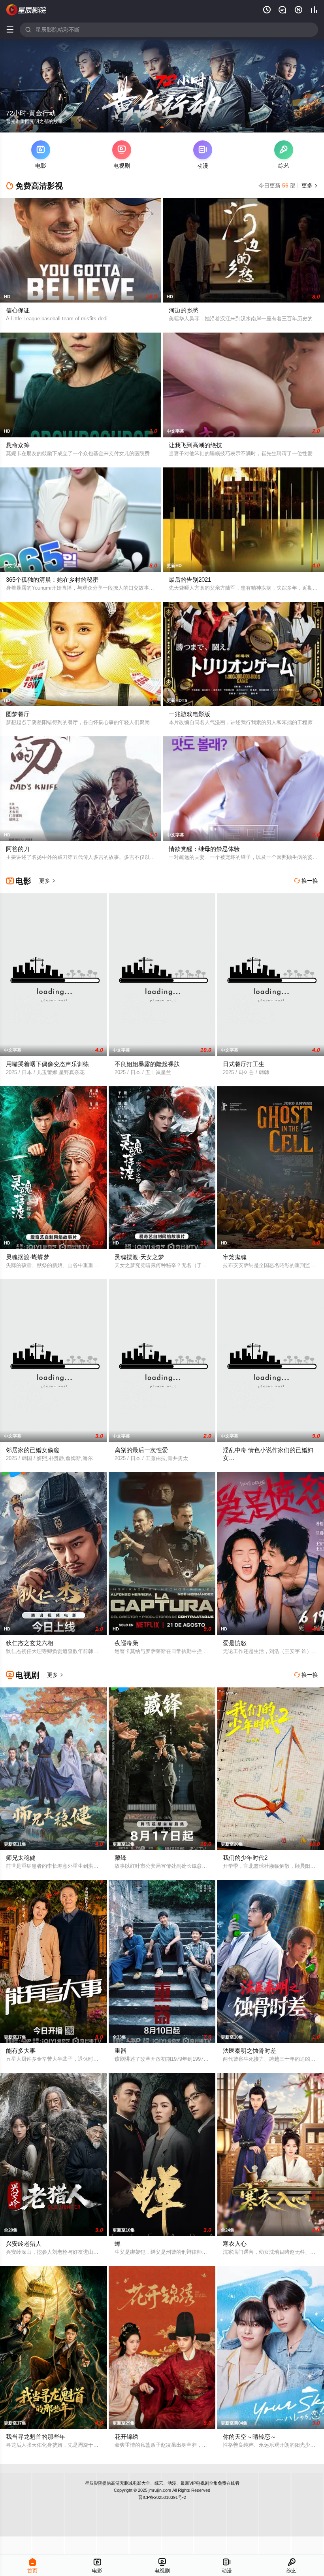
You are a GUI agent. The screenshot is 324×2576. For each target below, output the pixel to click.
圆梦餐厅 (18, 714)
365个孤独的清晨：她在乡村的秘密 (52, 580)
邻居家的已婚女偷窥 (33, 1450)
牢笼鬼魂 (235, 1257)
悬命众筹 (18, 445)
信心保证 (18, 310)
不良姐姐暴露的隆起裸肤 (147, 1064)
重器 (121, 2051)
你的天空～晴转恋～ (250, 2437)
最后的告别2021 (190, 580)
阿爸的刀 (18, 849)
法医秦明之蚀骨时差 (250, 2051)
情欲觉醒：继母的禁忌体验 (204, 849)
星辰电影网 (26, 10)
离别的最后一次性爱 (141, 1450)
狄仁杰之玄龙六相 (30, 1643)
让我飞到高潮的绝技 (195, 445)
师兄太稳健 (21, 1858)
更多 (309, 185)
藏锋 (121, 1858)
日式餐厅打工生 (244, 1064)
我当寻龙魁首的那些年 (36, 2437)
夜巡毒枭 (126, 1643)
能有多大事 (21, 2051)
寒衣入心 (235, 2244)
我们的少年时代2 (245, 1858)
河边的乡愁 (184, 310)
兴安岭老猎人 (24, 2244)
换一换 (306, 881)
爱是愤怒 (235, 1643)
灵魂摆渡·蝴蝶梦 (28, 1257)
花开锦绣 (126, 2437)
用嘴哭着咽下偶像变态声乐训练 (47, 1064)
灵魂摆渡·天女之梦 (139, 1257)
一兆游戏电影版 (189, 714)
